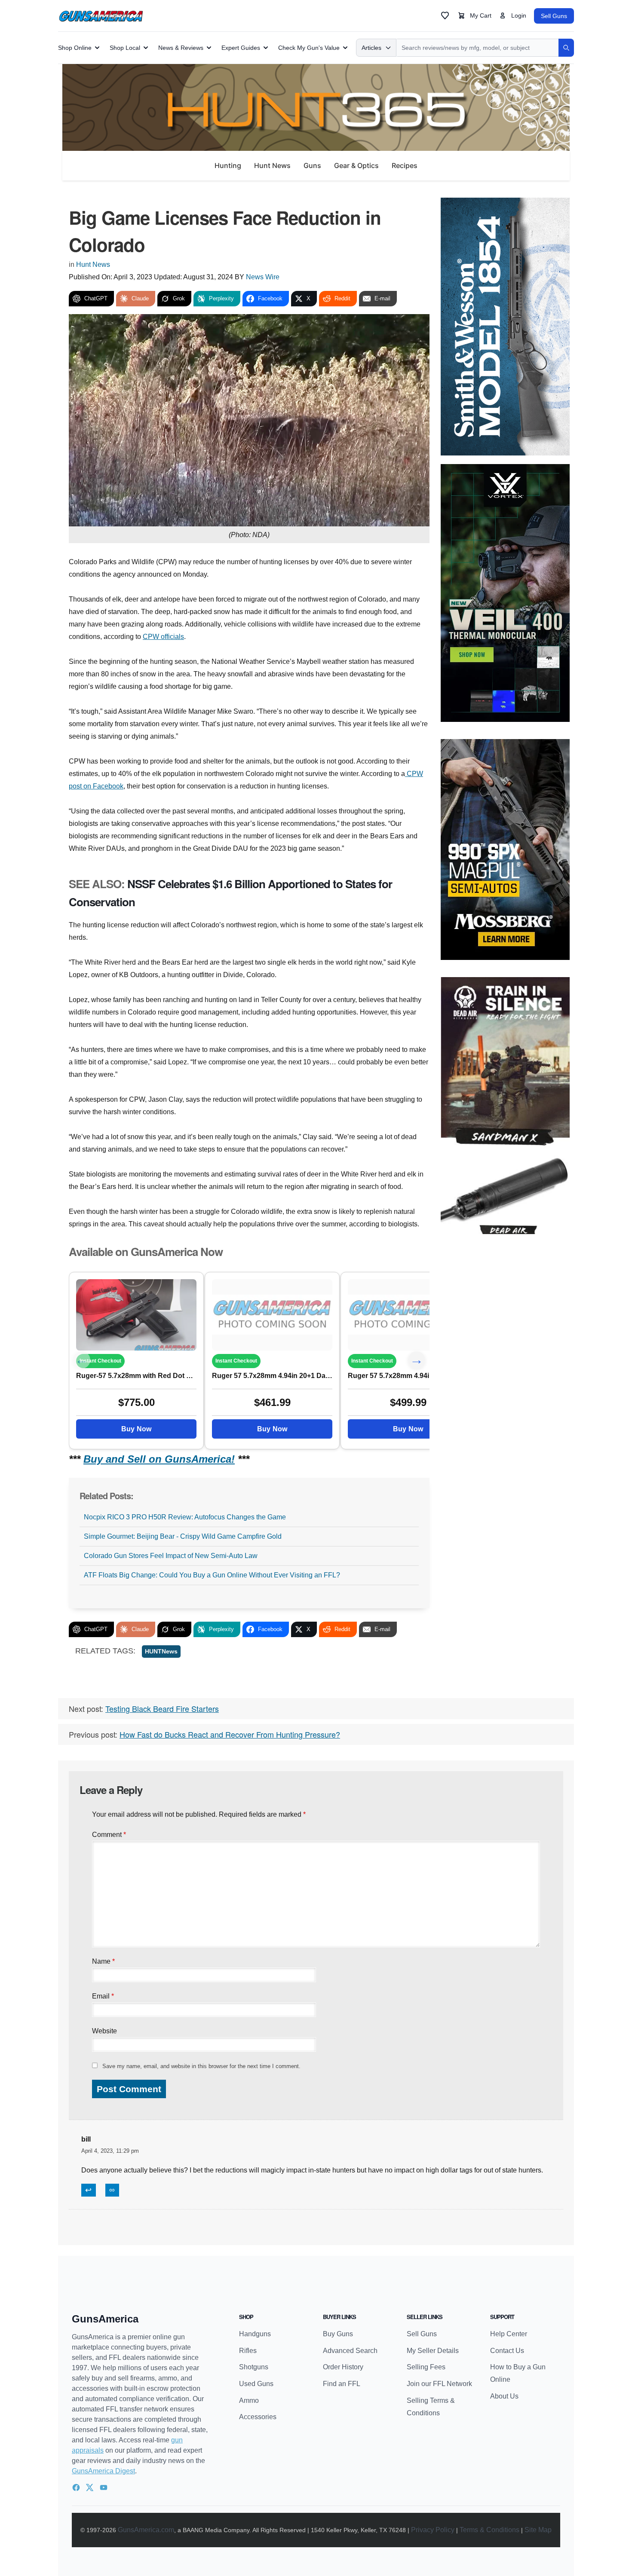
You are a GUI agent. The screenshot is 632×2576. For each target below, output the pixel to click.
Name (103, 1961)
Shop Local (125, 48)
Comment (109, 1835)
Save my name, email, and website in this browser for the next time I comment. (201, 2066)
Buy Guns (338, 2334)
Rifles (248, 2351)
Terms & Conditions (489, 2530)
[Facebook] (76, 2487)
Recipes (405, 165)
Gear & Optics (356, 165)
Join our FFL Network (439, 2384)
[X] (90, 2487)
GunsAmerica (105, 2319)
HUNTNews (161, 1651)
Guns (312, 165)
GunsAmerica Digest (103, 2471)
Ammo (249, 2400)
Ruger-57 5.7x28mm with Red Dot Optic (136, 1376)
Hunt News (272, 165)
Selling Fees (426, 2367)
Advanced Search (350, 2351)
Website (104, 2031)
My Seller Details (433, 2351)
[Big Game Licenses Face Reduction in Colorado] (136, 1315)
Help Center (509, 2334)
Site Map (538, 2530)
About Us (504, 2396)
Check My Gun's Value (309, 48)
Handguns (255, 2334)
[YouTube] (104, 2487)
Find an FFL (342, 2384)
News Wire (263, 277)
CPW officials (163, 637)
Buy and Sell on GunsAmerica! (159, 1459)
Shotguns (254, 2367)
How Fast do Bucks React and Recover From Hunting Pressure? (230, 1734)
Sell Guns (554, 16)
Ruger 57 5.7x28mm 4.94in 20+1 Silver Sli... (408, 1376)
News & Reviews (181, 48)
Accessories (258, 2417)
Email (103, 1996)
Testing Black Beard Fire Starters (162, 1708)
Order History (343, 2367)
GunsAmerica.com (146, 2530)
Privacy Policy (433, 2530)
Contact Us (507, 2351)
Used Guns (256, 2384)
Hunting (228, 165)
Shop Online (75, 48)
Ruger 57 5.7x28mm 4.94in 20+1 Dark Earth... (272, 1376)
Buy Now (136, 1429)
